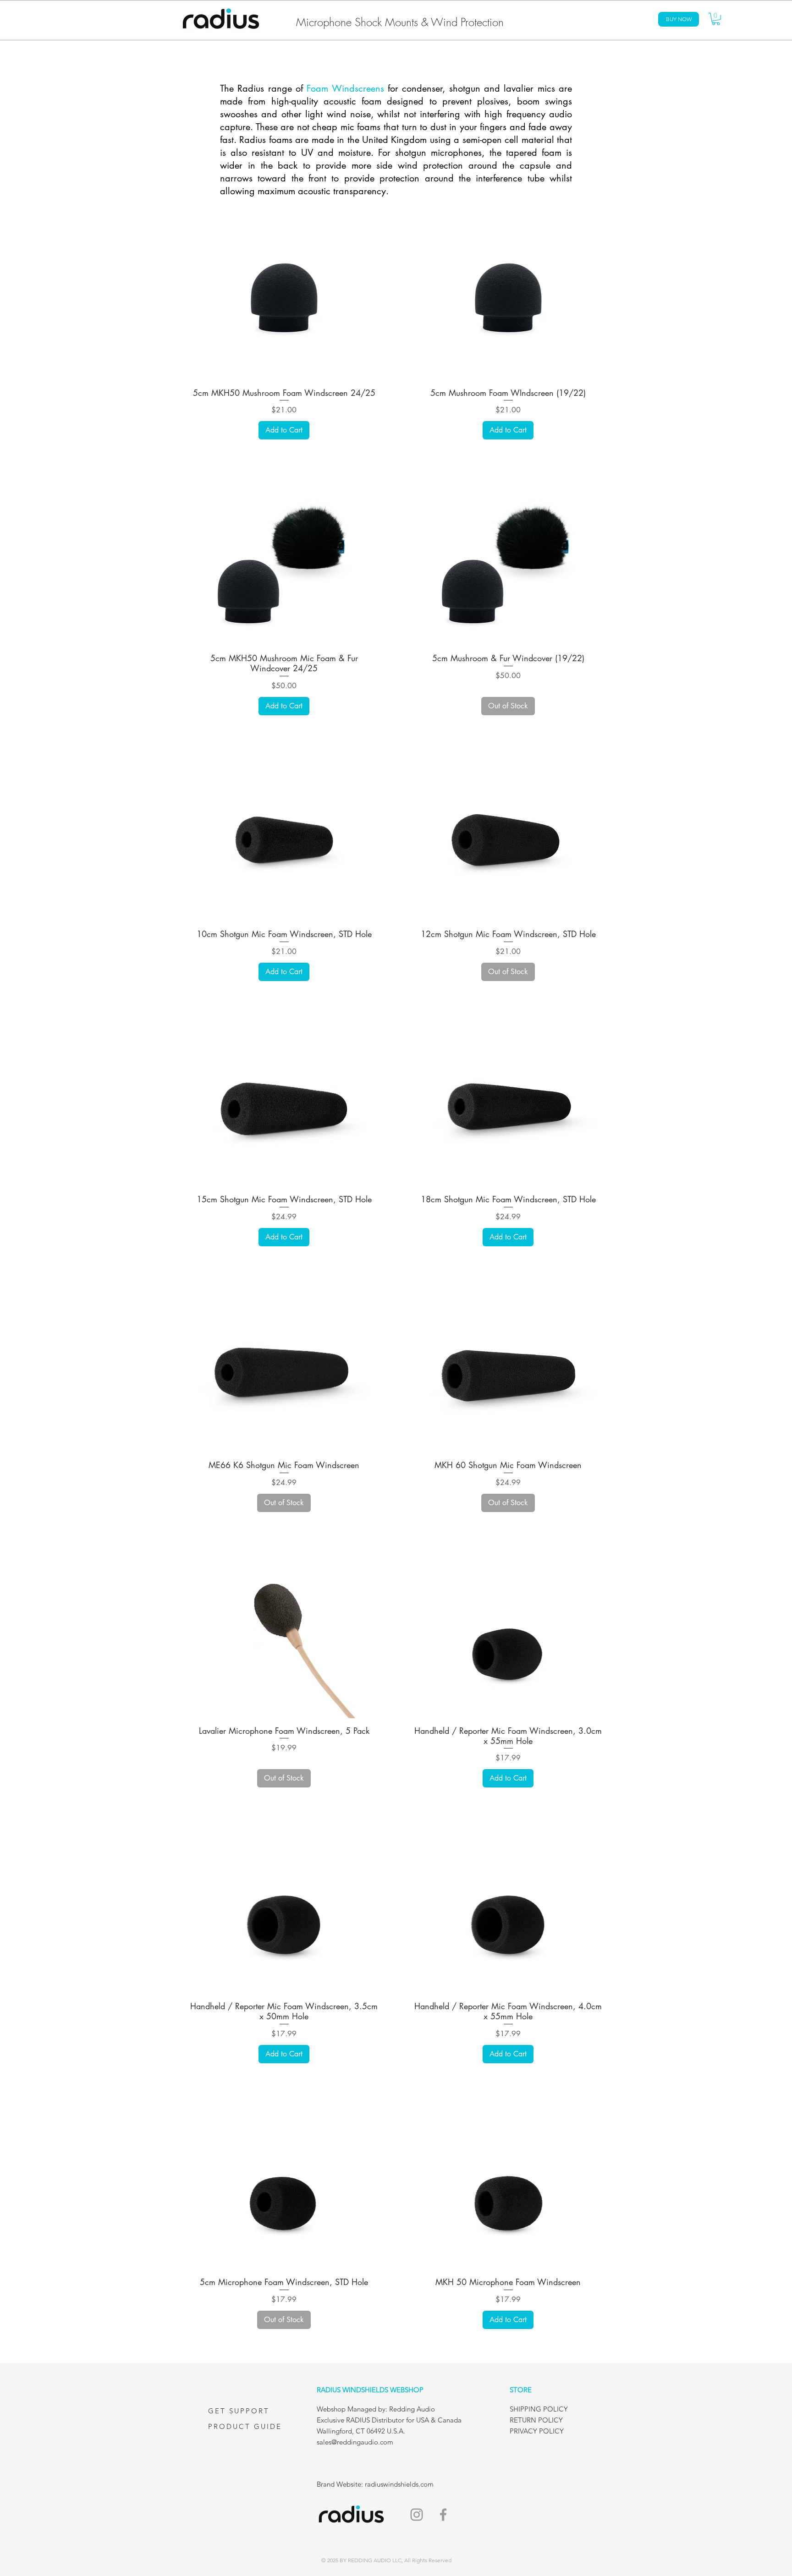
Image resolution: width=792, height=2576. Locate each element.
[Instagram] (417, 2515)
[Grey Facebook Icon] (443, 2515)
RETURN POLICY (536, 2420)
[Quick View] (284, 300)
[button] (716, 19)
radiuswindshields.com (400, 2484)
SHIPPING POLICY (539, 2409)
